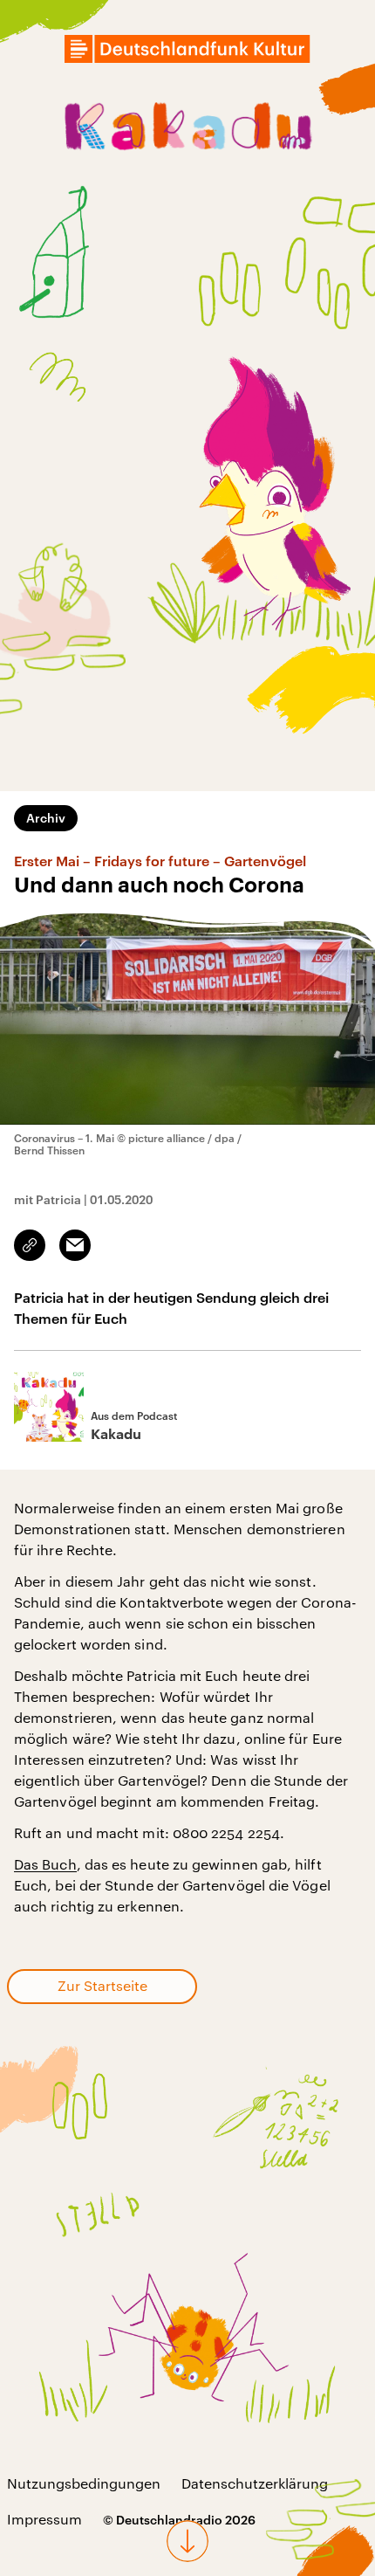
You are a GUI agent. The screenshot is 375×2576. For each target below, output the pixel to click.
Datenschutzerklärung (255, 2483)
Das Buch (45, 1864)
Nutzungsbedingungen (84, 2483)
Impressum (44, 2519)
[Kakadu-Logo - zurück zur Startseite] (187, 129)
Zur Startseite (102, 1985)
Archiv (46, 818)
